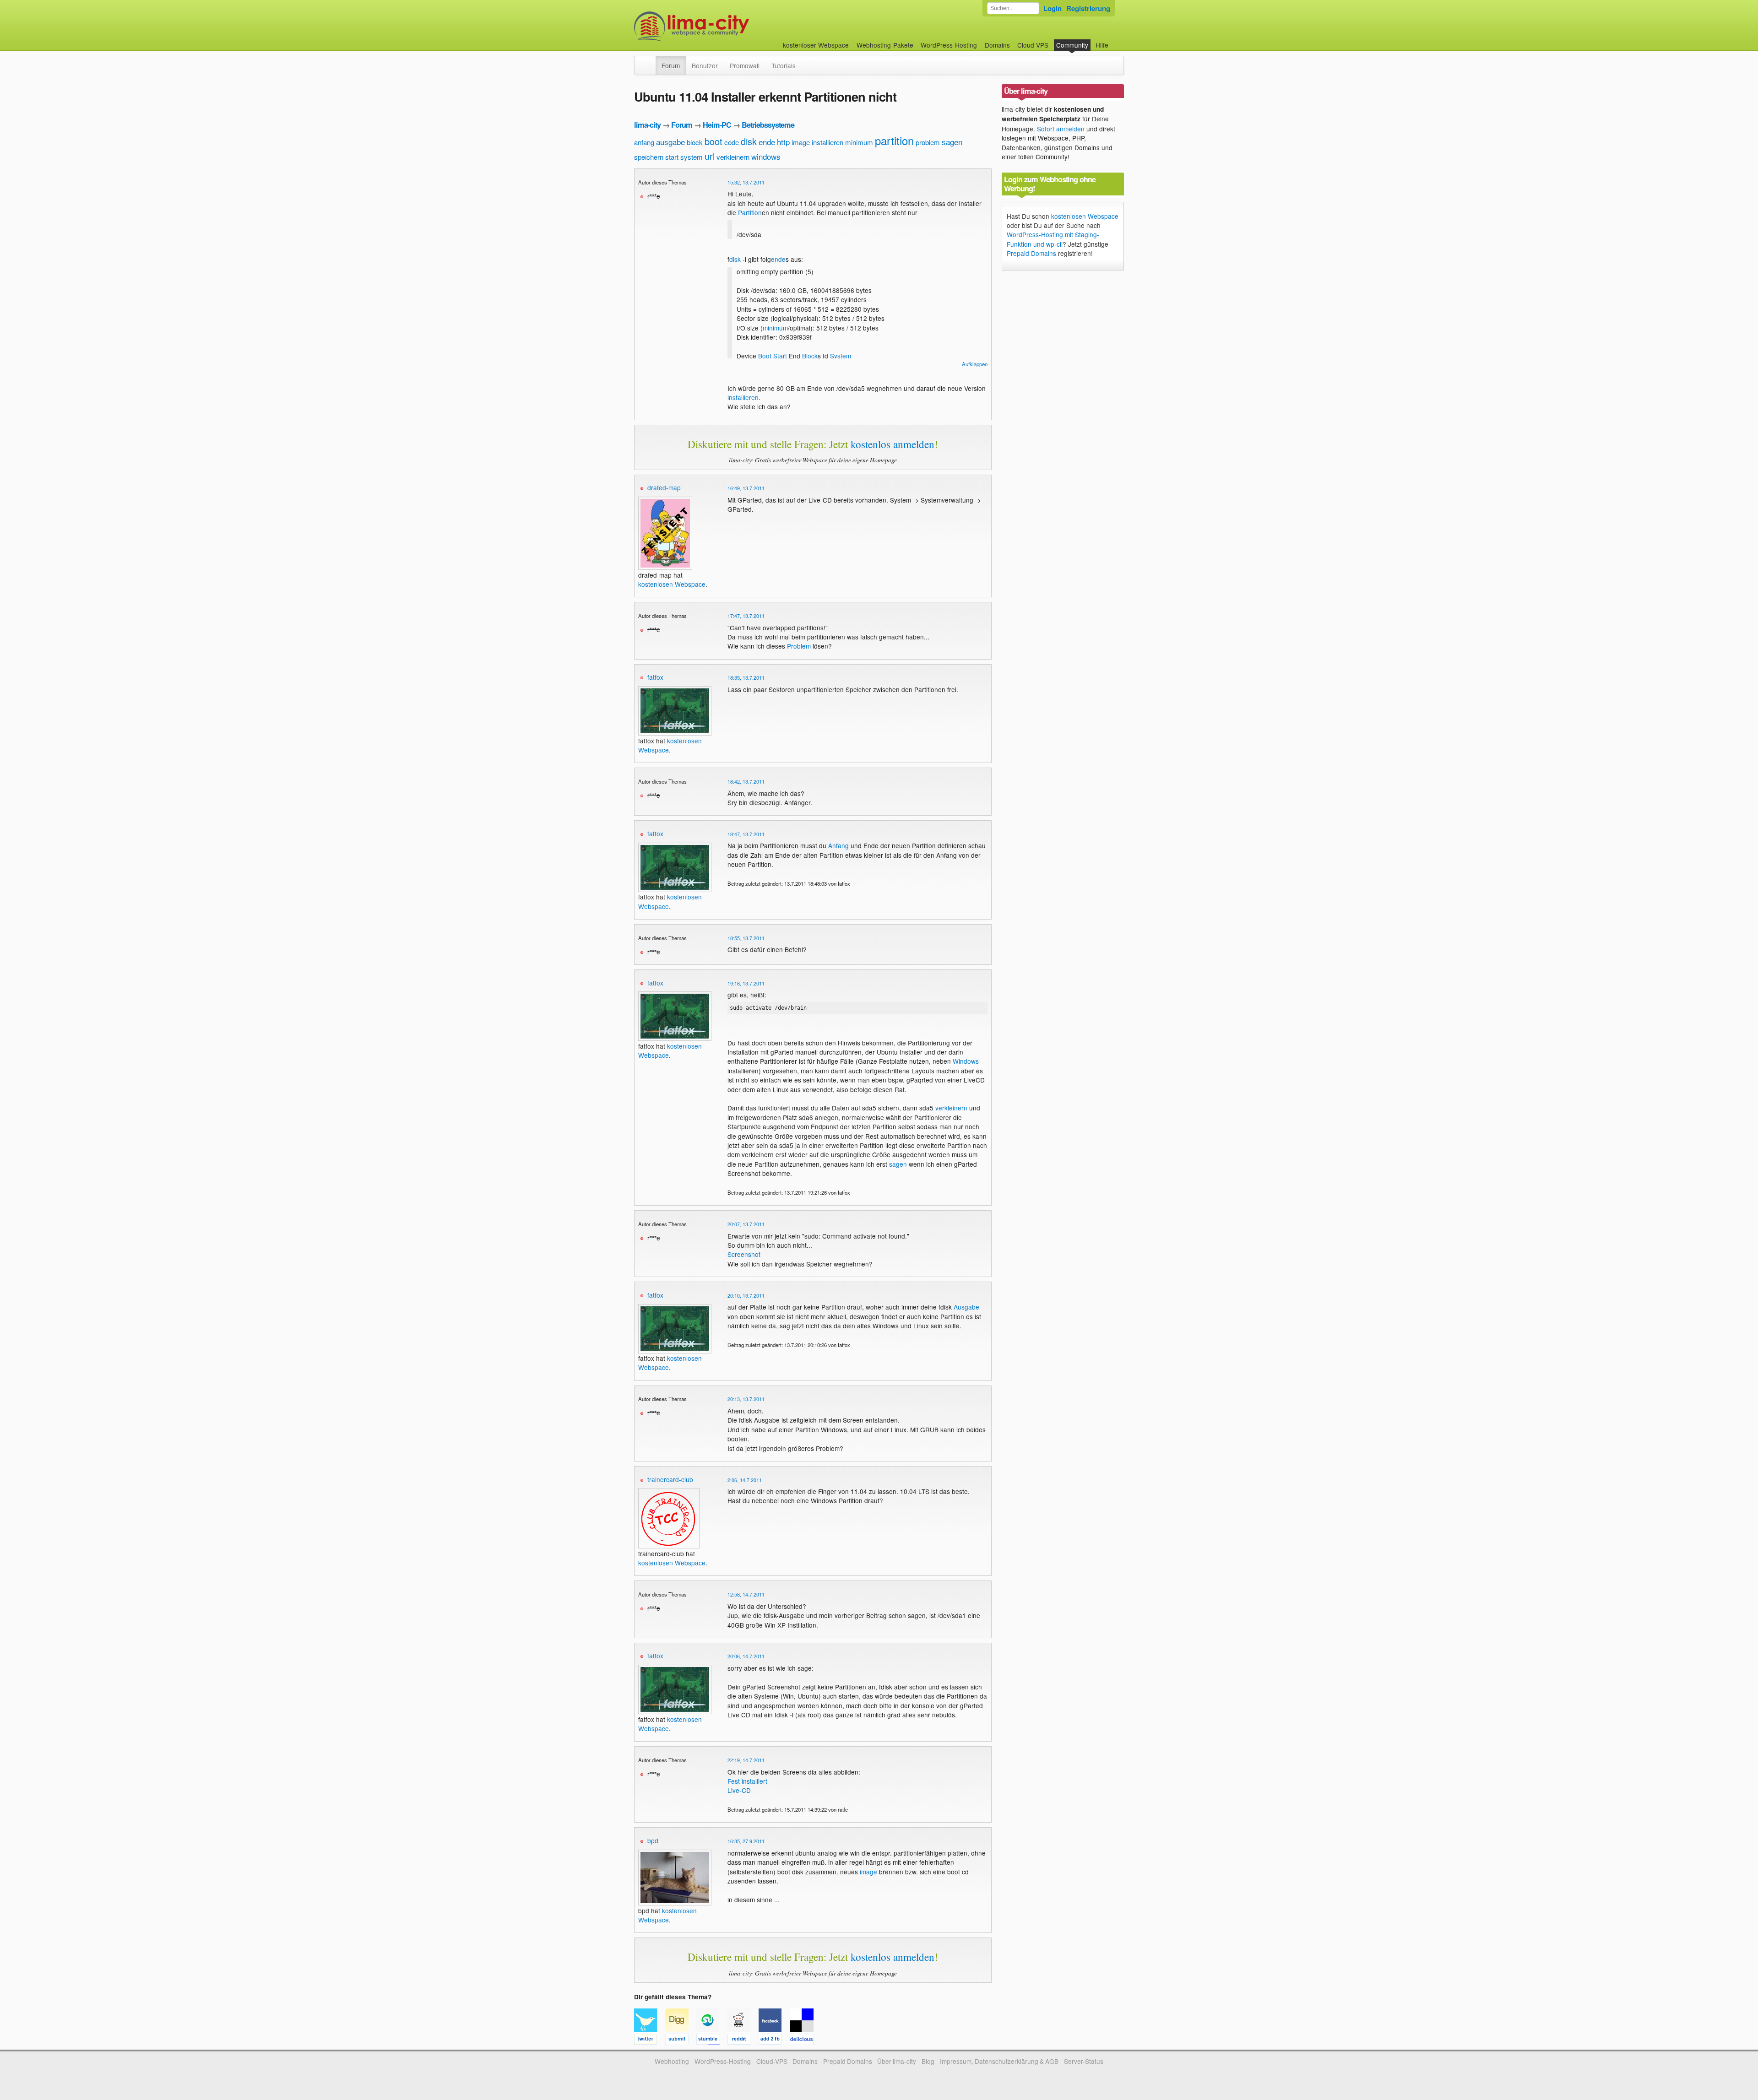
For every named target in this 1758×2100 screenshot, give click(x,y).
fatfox (655, 677)
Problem (799, 646)
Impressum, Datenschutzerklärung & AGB (999, 2061)
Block (810, 356)
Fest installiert (747, 1781)
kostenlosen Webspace (672, 584)
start (672, 157)
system (692, 157)
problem (928, 142)
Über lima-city (897, 2061)
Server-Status (1084, 2061)
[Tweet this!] (650, 2040)
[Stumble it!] (712, 2040)
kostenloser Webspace (816, 45)
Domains (997, 45)
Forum (671, 65)
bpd (653, 1840)
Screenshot (744, 1254)
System (841, 356)
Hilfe (1102, 45)
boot (714, 141)
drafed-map (664, 487)
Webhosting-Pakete (885, 45)
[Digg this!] (681, 2040)
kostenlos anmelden (893, 444)
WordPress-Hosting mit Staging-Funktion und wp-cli (1053, 239)
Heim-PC (717, 125)
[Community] (650, 61)
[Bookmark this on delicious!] (804, 2040)
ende (767, 142)
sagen (952, 142)
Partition (750, 212)
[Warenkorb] (1116, 41)
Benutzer (705, 65)
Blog (928, 2061)
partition (894, 140)
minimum (859, 142)
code (732, 142)
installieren (827, 142)
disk (749, 141)
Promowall (745, 65)
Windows (966, 1061)
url (710, 156)
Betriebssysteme (768, 125)
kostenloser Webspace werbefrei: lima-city (726, 26)
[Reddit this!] (743, 2040)
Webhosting (672, 2061)
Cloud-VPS (1033, 45)
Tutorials (784, 65)
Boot (765, 356)
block (695, 142)
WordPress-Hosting (949, 45)
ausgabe (670, 142)
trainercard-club (670, 1479)
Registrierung (1088, 8)
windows (766, 156)
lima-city (647, 125)
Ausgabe (966, 1307)
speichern (649, 157)
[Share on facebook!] (774, 2040)
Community (1072, 45)
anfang (644, 142)
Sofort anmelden (1061, 129)
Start (780, 356)
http (783, 142)
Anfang (838, 845)
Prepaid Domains (1031, 253)
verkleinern (733, 157)
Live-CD (739, 1790)
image (801, 142)
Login (1053, 8)
